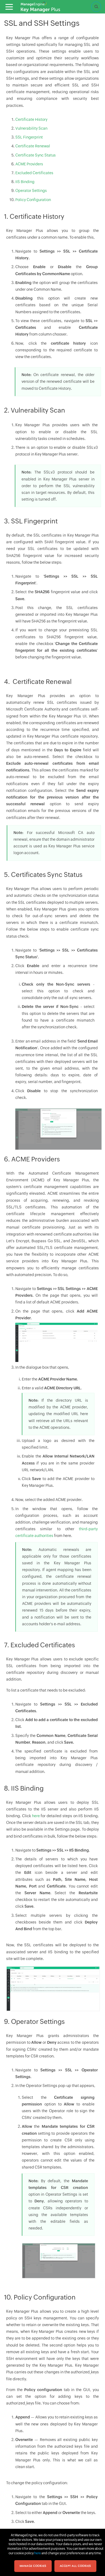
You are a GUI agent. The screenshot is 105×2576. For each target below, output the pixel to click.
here (36, 1816)
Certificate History (31, 119)
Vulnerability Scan (31, 128)
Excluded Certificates (34, 173)
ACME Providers (29, 164)
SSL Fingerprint (29, 137)
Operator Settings (31, 191)
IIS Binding (25, 182)
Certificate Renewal (33, 146)
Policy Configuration (33, 200)
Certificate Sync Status (36, 155)
